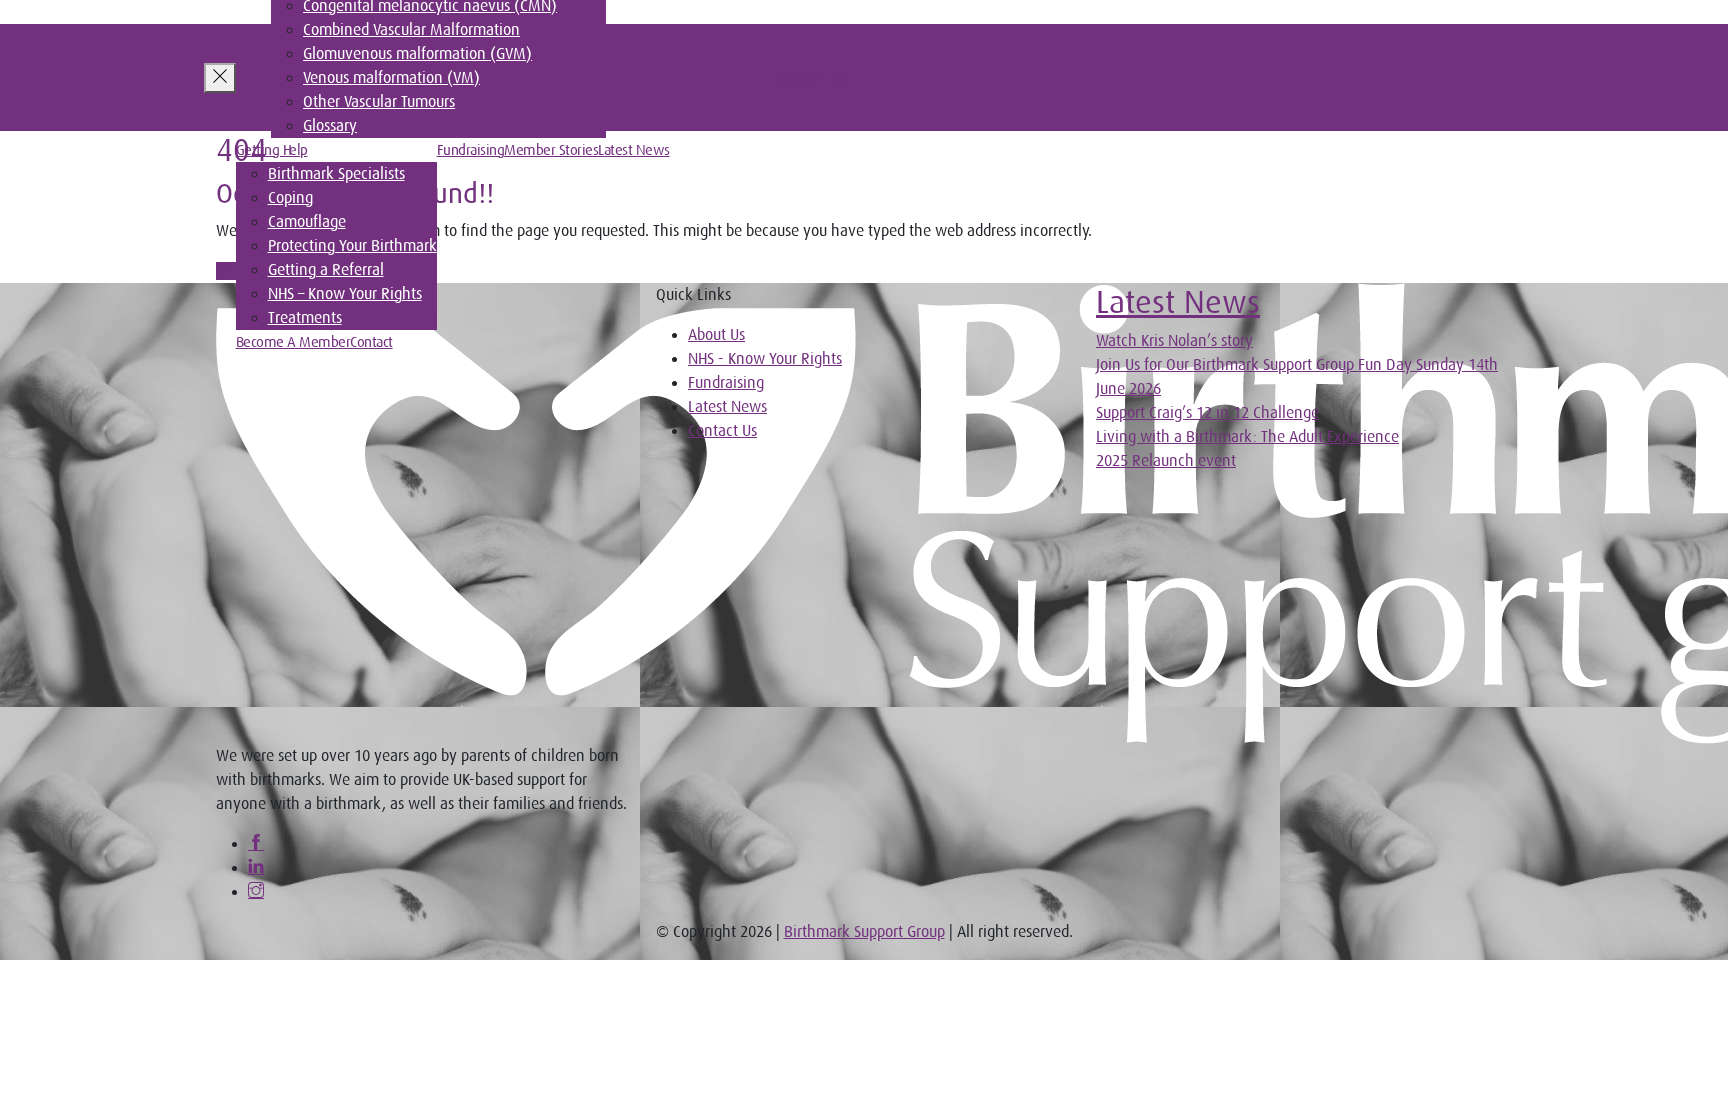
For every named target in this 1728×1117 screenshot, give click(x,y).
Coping (290, 198)
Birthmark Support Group (864, 932)
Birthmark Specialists (336, 174)
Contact (371, 342)
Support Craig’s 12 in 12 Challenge (1207, 413)
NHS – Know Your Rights (345, 294)
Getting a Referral (326, 270)
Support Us (812, 78)
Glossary (330, 126)
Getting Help (272, 150)
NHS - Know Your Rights (765, 359)
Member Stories (551, 150)
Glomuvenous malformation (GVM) (417, 54)
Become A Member (293, 342)
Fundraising (471, 150)
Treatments (305, 318)
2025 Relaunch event (1166, 461)
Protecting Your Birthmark (352, 246)
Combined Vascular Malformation (411, 30)
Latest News (634, 150)
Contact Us (722, 431)
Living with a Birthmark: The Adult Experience (1247, 437)
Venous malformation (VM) (391, 78)
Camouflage (307, 222)
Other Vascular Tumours (379, 102)
